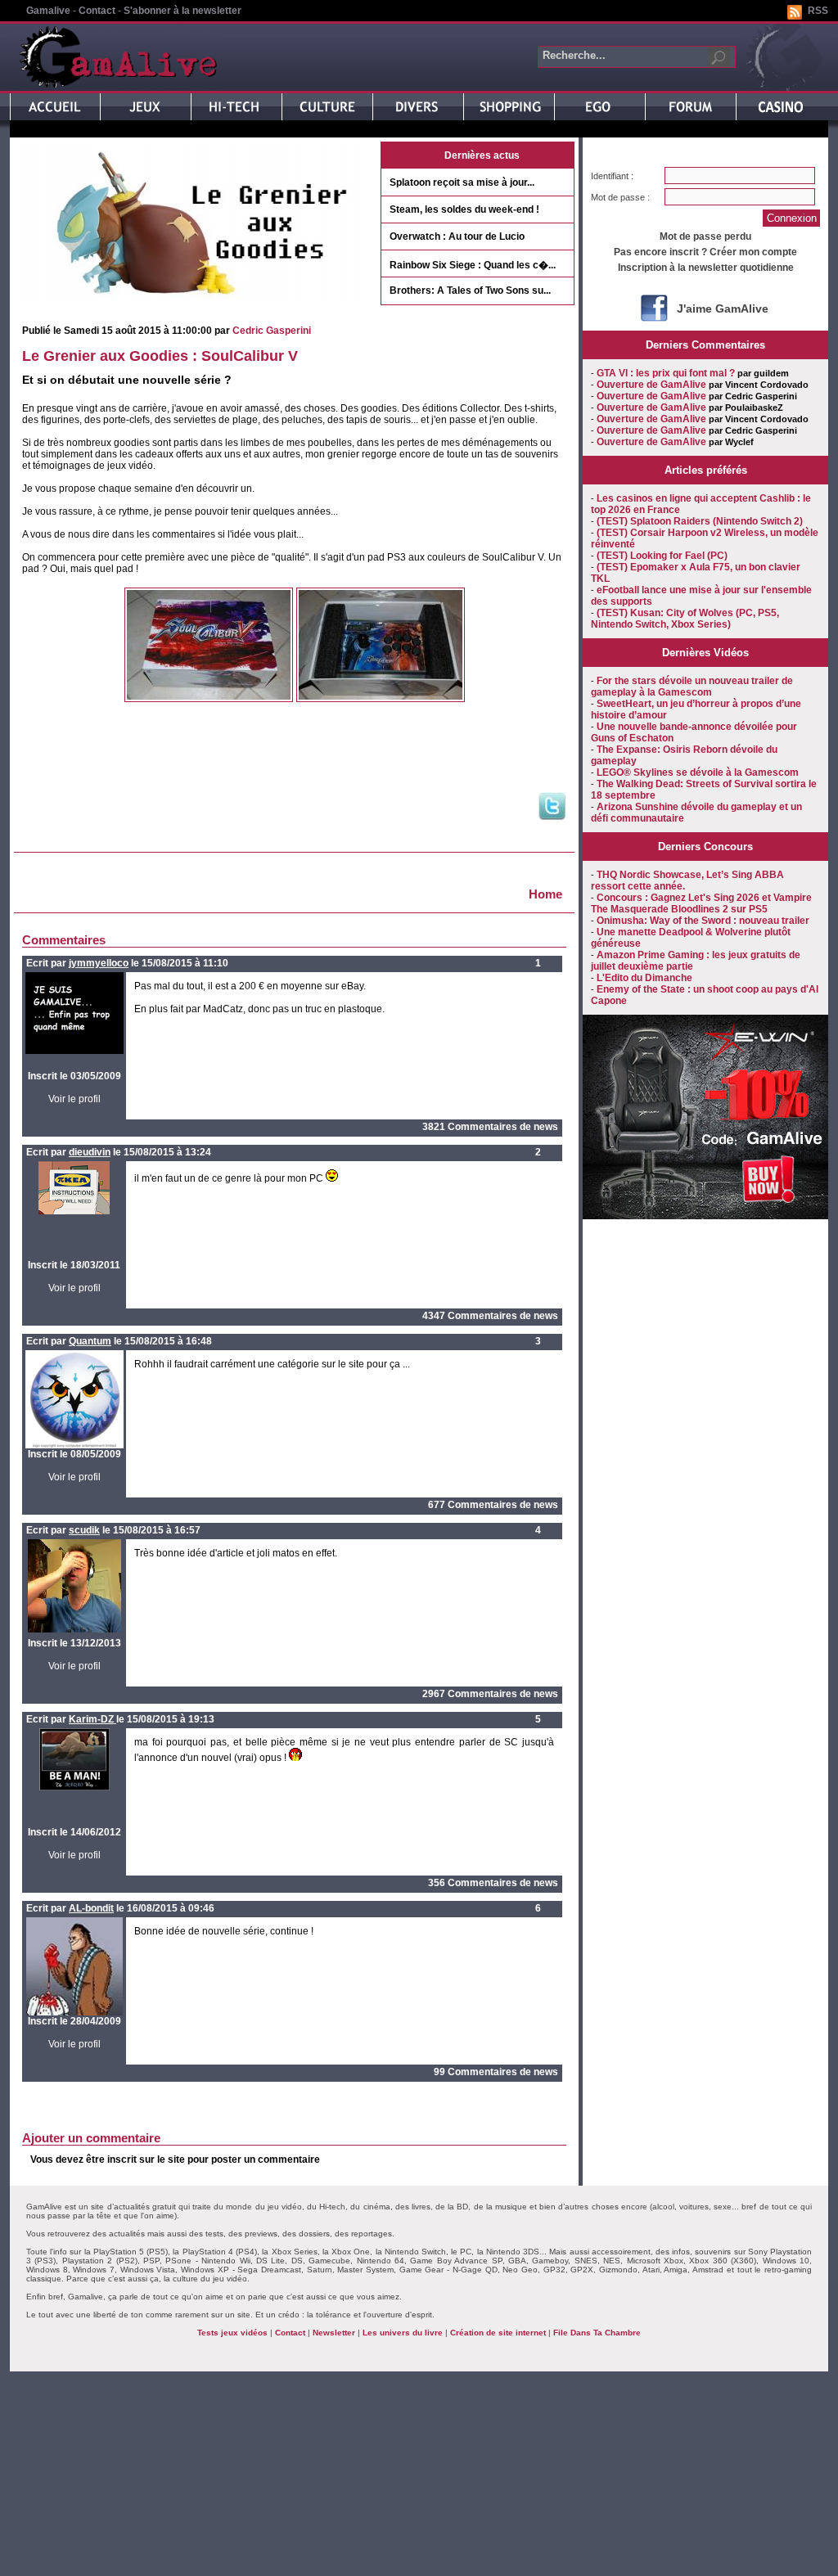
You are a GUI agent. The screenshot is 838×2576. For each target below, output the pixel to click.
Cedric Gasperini (272, 331)
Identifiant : (612, 176)
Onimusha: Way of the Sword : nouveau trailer (703, 921)
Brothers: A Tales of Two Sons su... (470, 290)
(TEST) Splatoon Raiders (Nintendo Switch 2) (700, 521)
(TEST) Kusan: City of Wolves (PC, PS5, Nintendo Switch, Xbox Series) (685, 619)
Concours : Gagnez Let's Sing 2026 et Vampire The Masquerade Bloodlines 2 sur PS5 (701, 903)
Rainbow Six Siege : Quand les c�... (473, 265)
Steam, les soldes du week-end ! (464, 209)
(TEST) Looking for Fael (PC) (662, 556)
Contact (97, 11)
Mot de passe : (620, 197)
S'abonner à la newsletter (182, 11)
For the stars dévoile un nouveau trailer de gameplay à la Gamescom (692, 687)
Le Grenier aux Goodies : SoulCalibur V (160, 356)
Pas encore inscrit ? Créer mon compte (705, 252)
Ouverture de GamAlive (651, 385)
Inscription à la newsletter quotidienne (706, 268)
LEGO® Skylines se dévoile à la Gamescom (698, 772)
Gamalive (48, 11)
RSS (818, 11)
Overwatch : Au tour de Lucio (457, 236)
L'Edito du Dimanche (644, 978)
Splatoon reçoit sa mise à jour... (462, 182)
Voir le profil (74, 1099)
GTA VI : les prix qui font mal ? (666, 373)
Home (545, 894)
